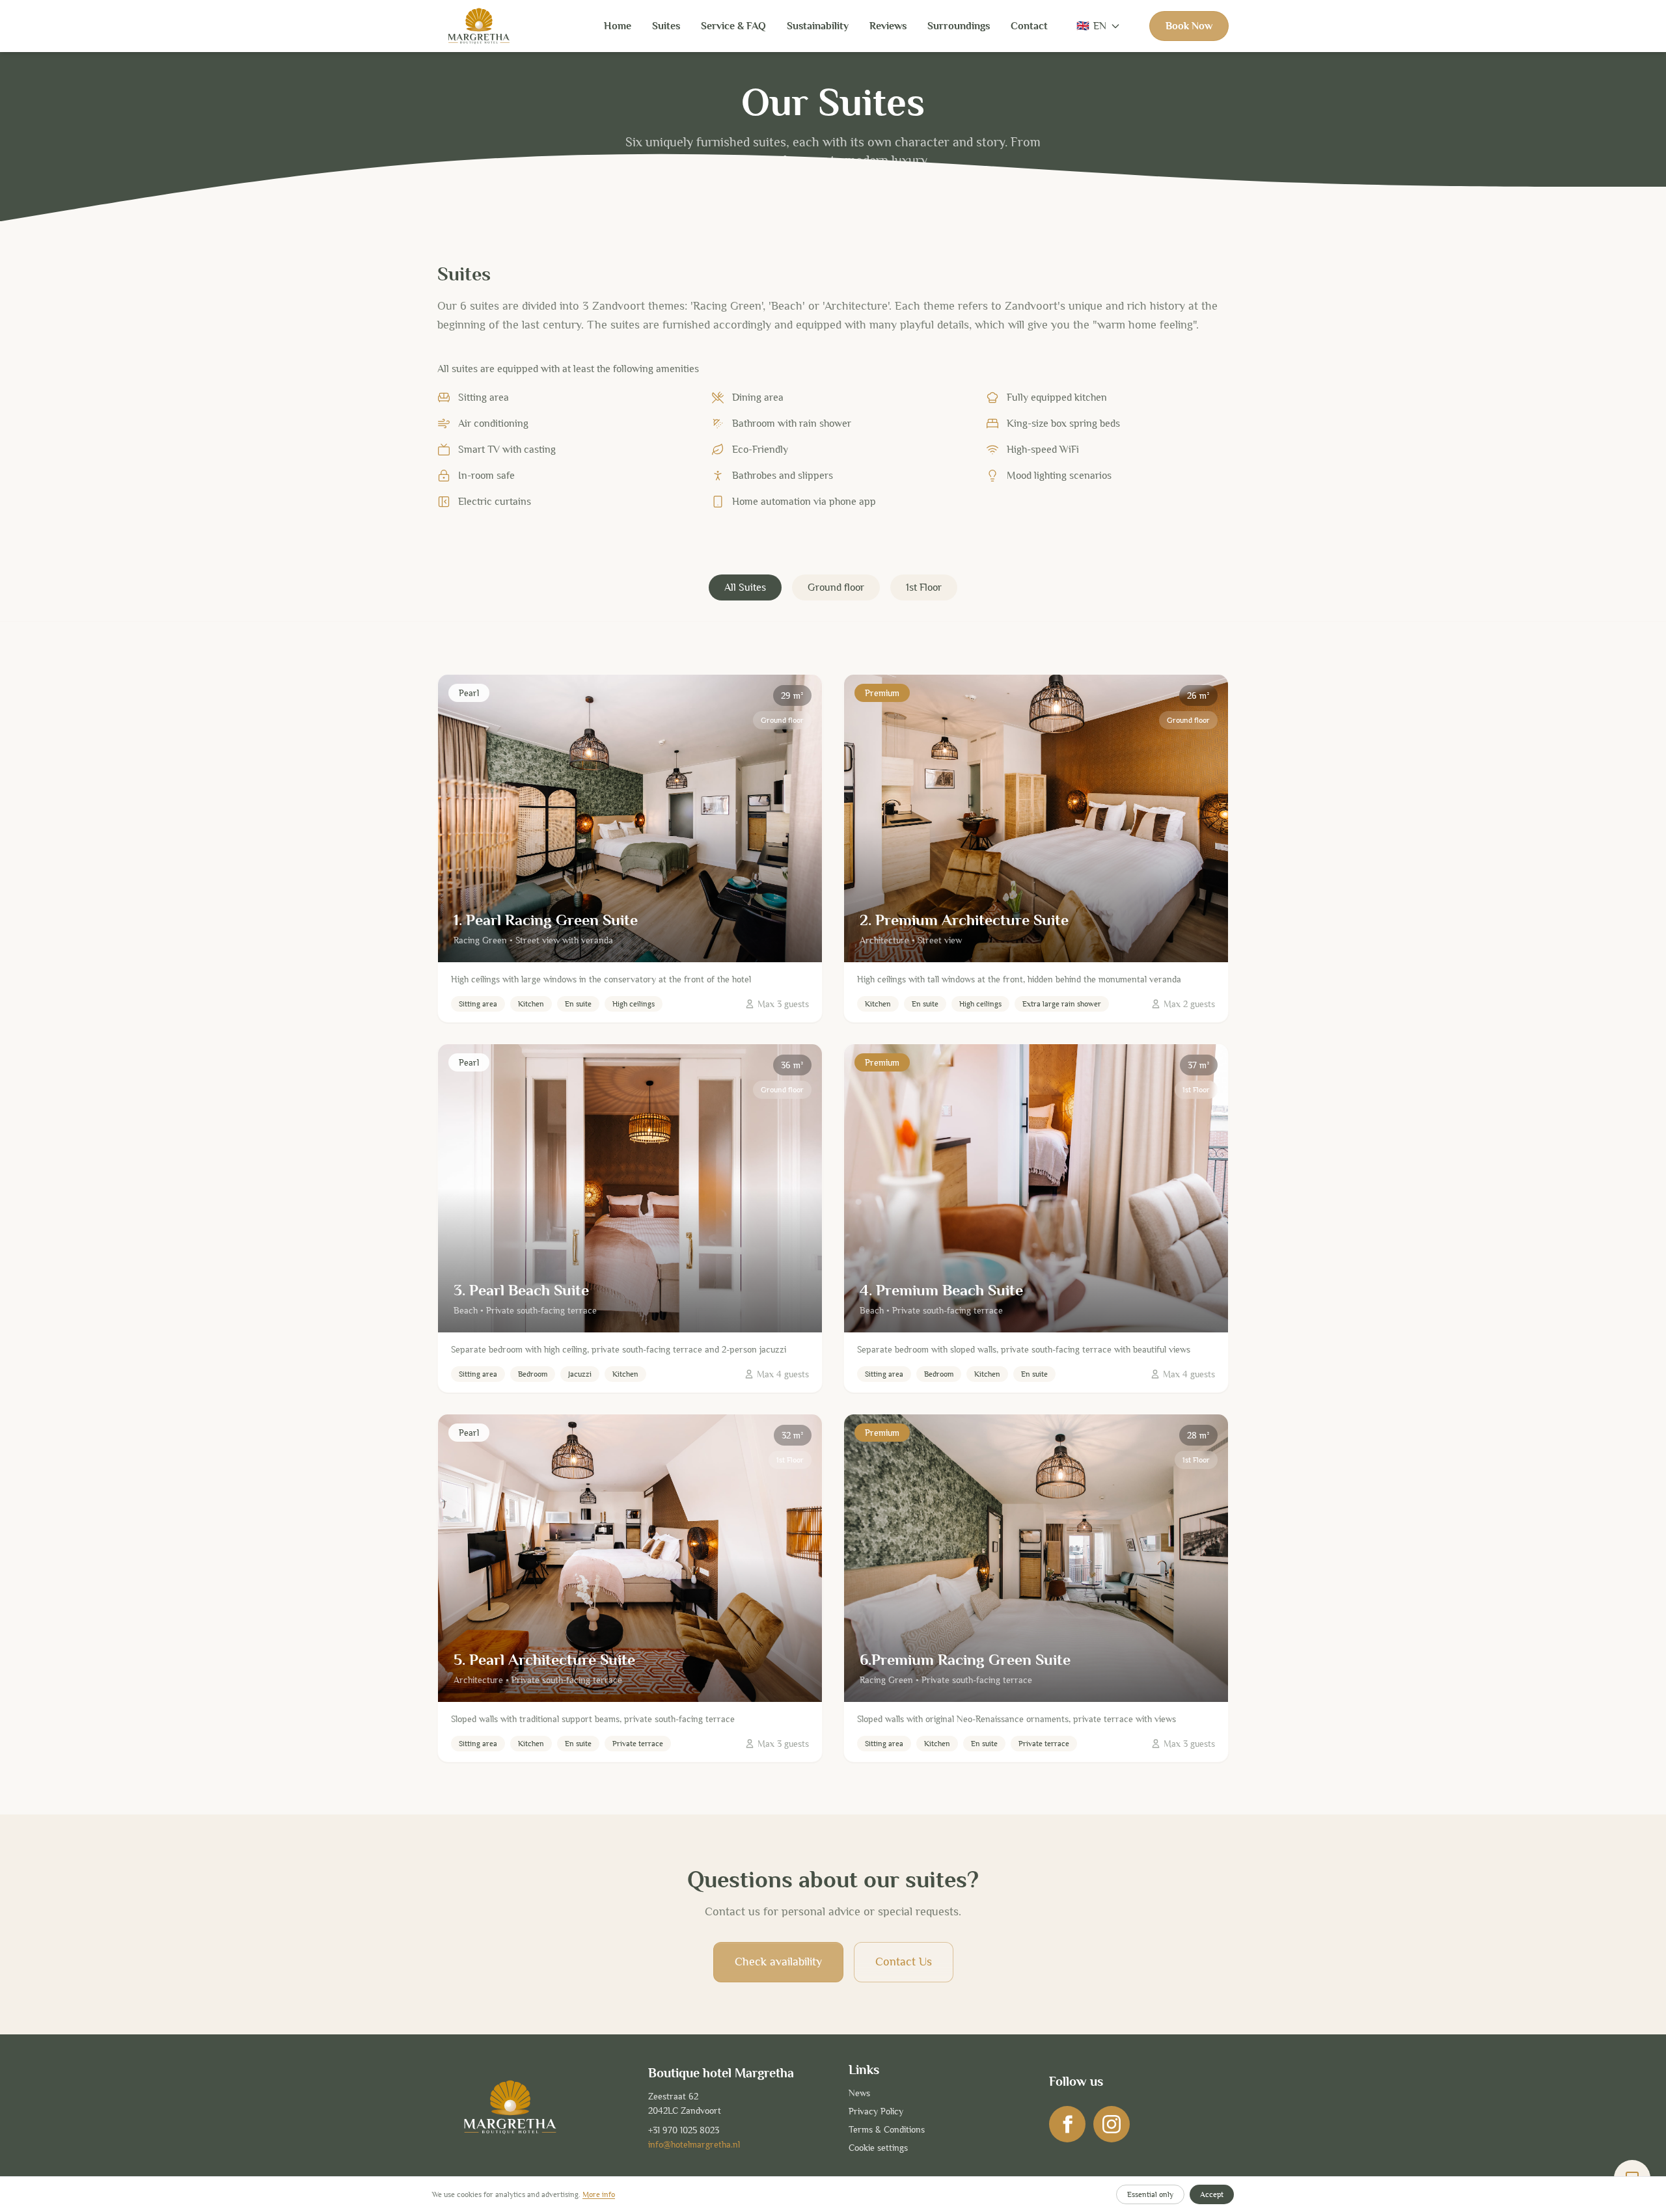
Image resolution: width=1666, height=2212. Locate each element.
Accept (1212, 2194)
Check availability (778, 1962)
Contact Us (904, 1962)
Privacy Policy (876, 2111)
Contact (1029, 26)
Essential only (1150, 2194)
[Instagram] (1112, 2124)
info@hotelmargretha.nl (694, 2144)
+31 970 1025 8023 (684, 2130)
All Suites (745, 587)
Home (618, 26)
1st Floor (924, 587)
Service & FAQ (733, 26)
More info (599, 2194)
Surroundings (959, 26)
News (859, 2093)
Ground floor (836, 587)
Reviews (888, 26)
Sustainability (818, 26)
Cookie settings (878, 2148)
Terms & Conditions (887, 2129)
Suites (666, 26)
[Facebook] (1067, 2124)
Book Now (1189, 26)
